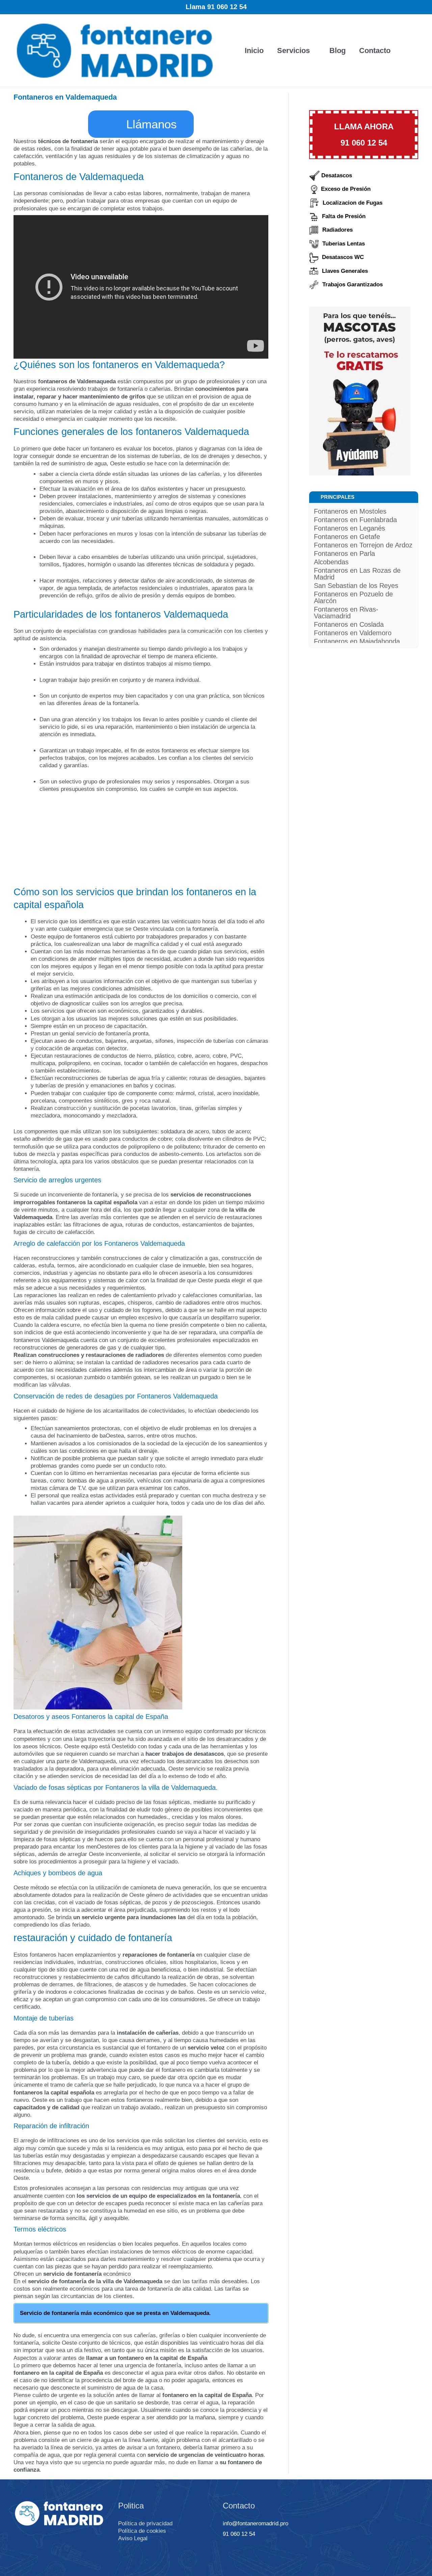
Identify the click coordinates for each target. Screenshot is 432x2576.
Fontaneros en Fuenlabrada (355, 520)
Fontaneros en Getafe (347, 537)
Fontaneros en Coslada (349, 624)
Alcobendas (331, 562)
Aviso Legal (133, 2538)
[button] (408, 51)
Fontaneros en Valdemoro (353, 633)
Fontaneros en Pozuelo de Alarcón (353, 597)
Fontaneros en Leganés (349, 528)
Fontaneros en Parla (344, 553)
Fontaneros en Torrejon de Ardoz (363, 545)
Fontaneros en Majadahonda (357, 641)
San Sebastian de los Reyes (356, 586)
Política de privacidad (145, 2523)
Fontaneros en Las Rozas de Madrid (357, 574)
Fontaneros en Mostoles (350, 511)
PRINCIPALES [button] (337, 497)
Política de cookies (142, 2531)
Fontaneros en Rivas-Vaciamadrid (346, 613)
